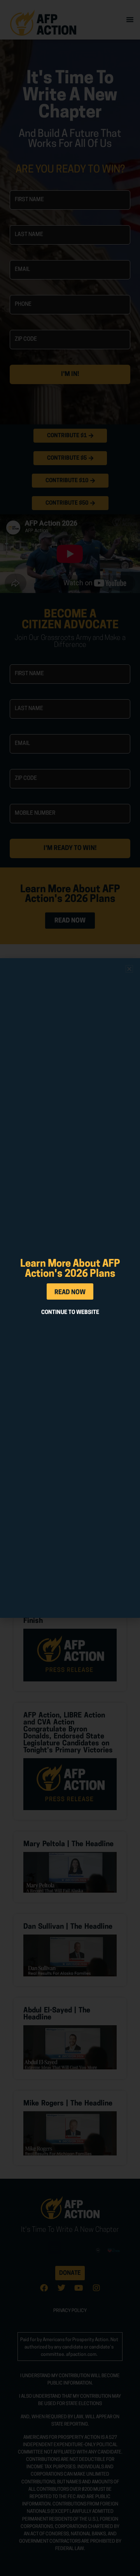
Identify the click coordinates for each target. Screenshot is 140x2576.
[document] (70, 1288)
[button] (129, 969)
